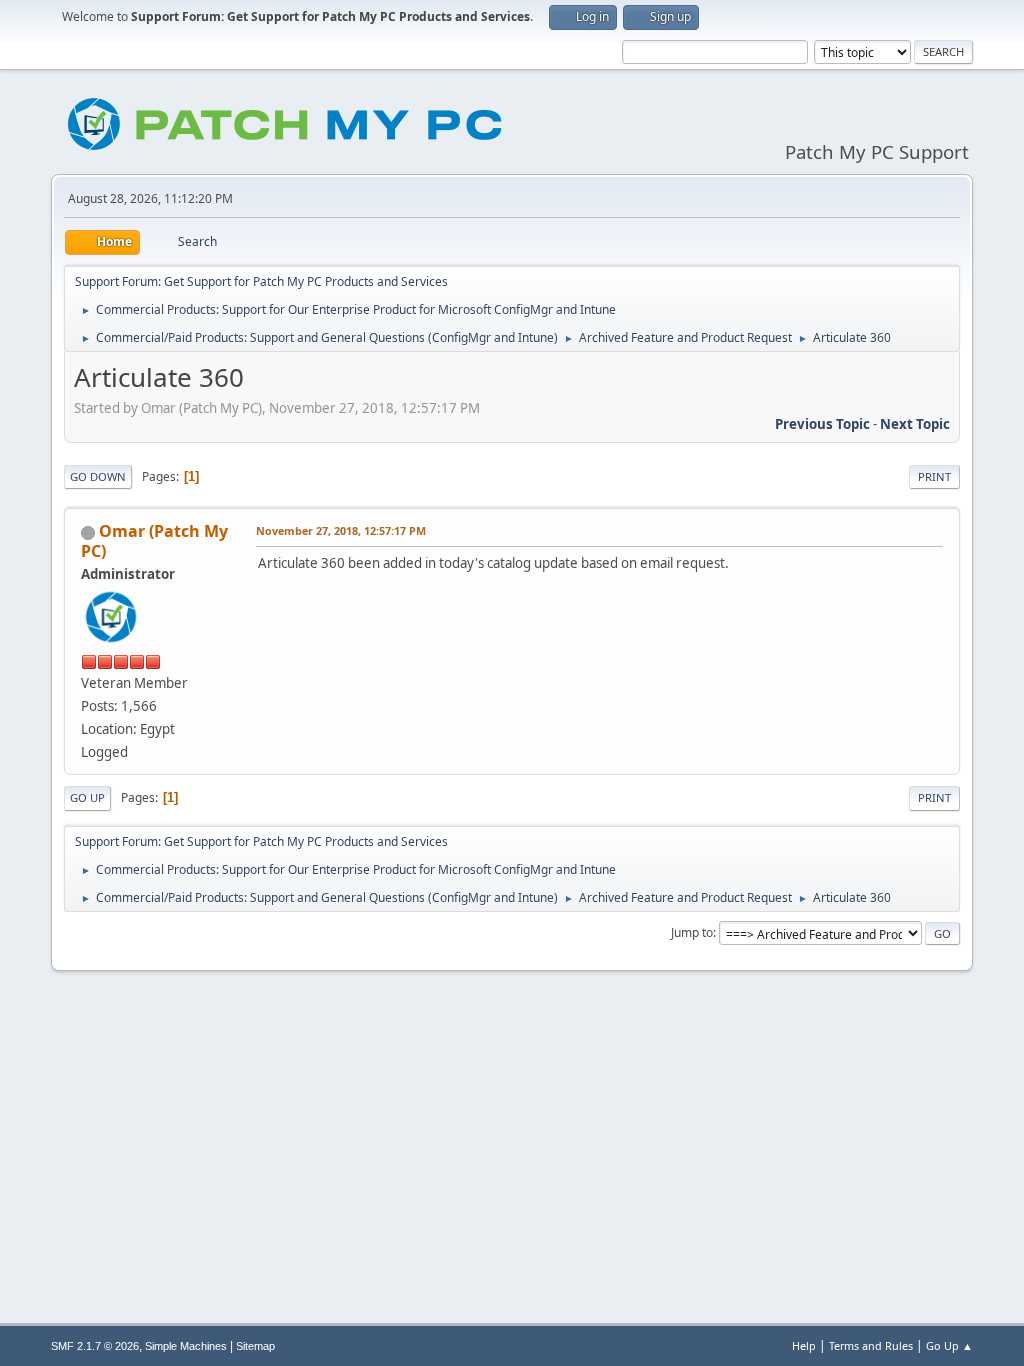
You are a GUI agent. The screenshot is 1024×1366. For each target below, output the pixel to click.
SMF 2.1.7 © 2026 (95, 1346)
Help (804, 1345)
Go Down (98, 476)
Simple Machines (186, 1346)
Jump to (692, 932)
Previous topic (822, 424)
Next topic (915, 424)
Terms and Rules (871, 1345)
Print (934, 476)
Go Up (87, 797)
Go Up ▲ (949, 1345)
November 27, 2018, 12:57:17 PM (341, 530)
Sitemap (255, 1346)
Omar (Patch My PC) (154, 541)
